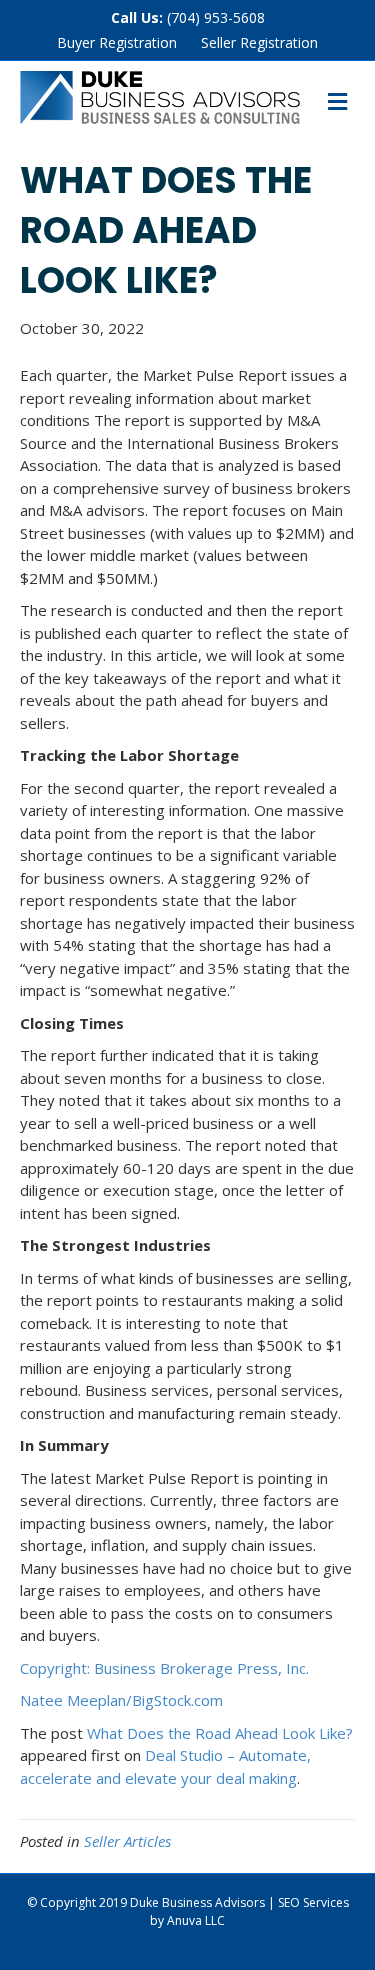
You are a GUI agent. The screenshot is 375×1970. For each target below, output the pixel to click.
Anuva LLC (196, 1920)
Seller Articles (127, 1841)
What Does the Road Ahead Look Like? (220, 1733)
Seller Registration (259, 42)
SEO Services (313, 1902)
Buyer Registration (117, 42)
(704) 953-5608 (216, 17)
